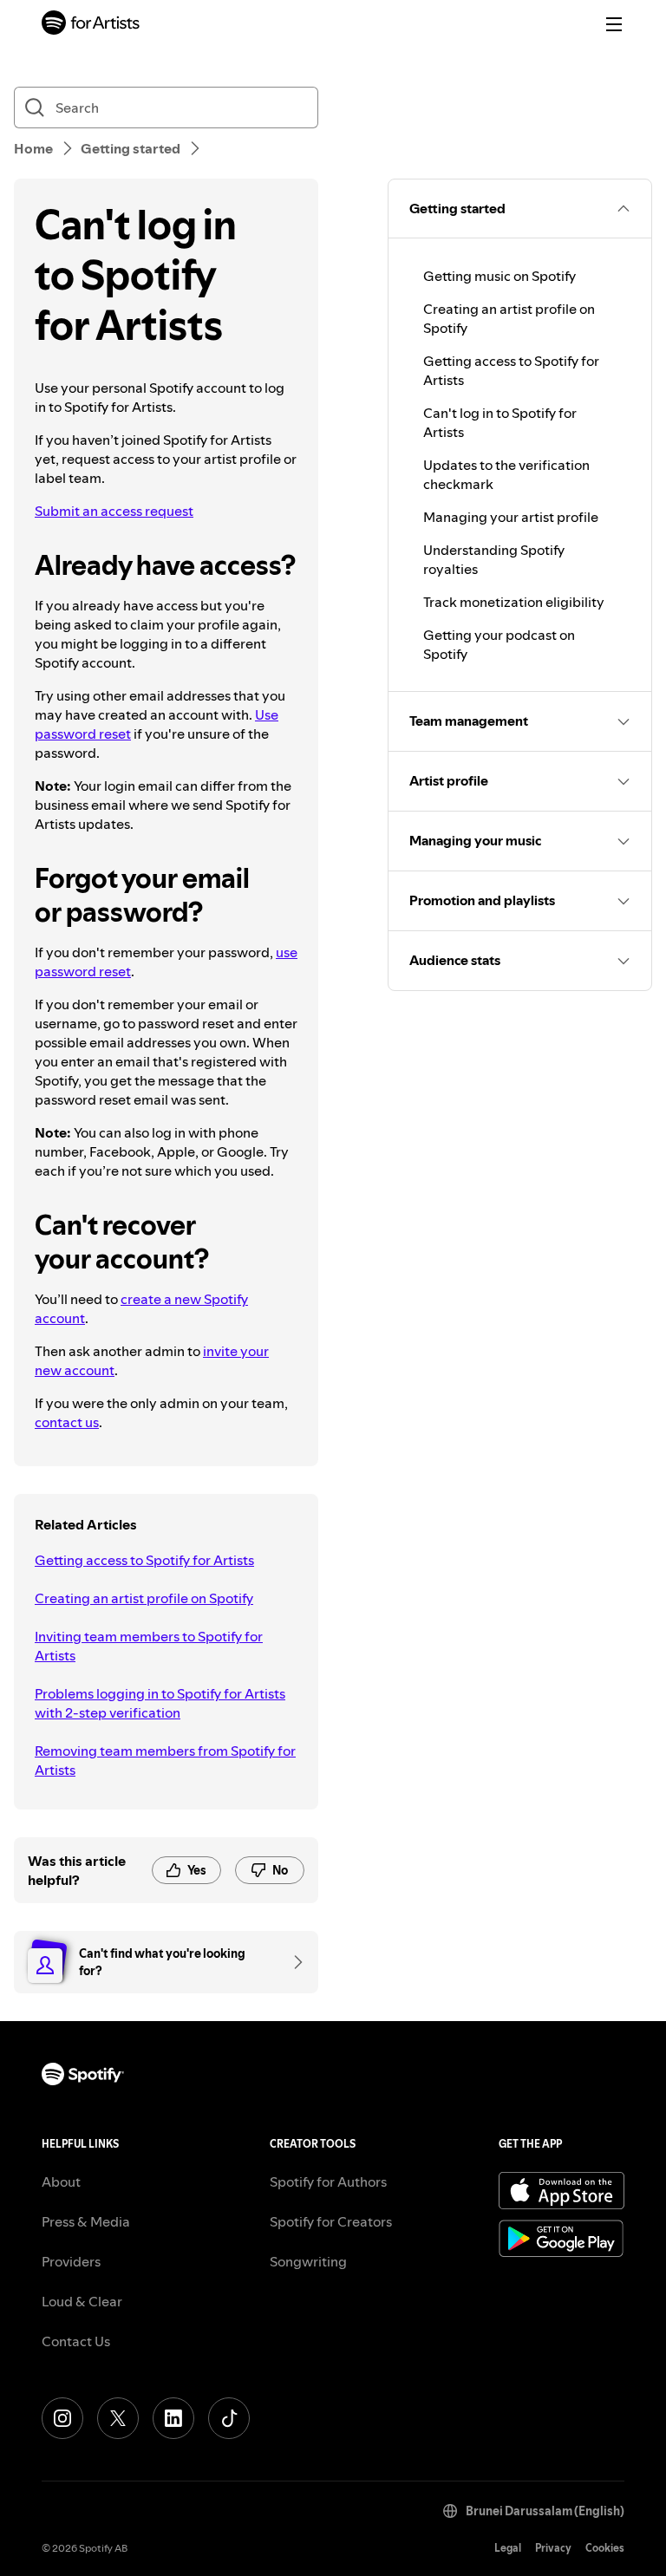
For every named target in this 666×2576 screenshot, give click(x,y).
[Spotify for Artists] (91, 25)
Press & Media (86, 2221)
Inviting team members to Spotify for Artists (149, 1646)
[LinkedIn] (173, 2418)
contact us (67, 1422)
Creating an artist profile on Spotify (144, 1598)
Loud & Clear (82, 2301)
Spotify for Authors (328, 2181)
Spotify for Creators (331, 2221)
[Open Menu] (614, 24)
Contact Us (76, 2341)
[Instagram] (62, 2418)
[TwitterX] (118, 2418)
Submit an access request (114, 511)
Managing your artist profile (511, 517)
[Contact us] (292, 1962)
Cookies (605, 2548)
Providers (71, 2261)
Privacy (553, 2548)
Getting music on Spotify (499, 276)
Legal (508, 2548)
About (61, 2181)
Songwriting (308, 2261)
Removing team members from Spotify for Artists (165, 1760)
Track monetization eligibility (514, 602)
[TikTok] (229, 2418)
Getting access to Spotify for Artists (144, 1560)
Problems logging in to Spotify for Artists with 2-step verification (160, 1703)
